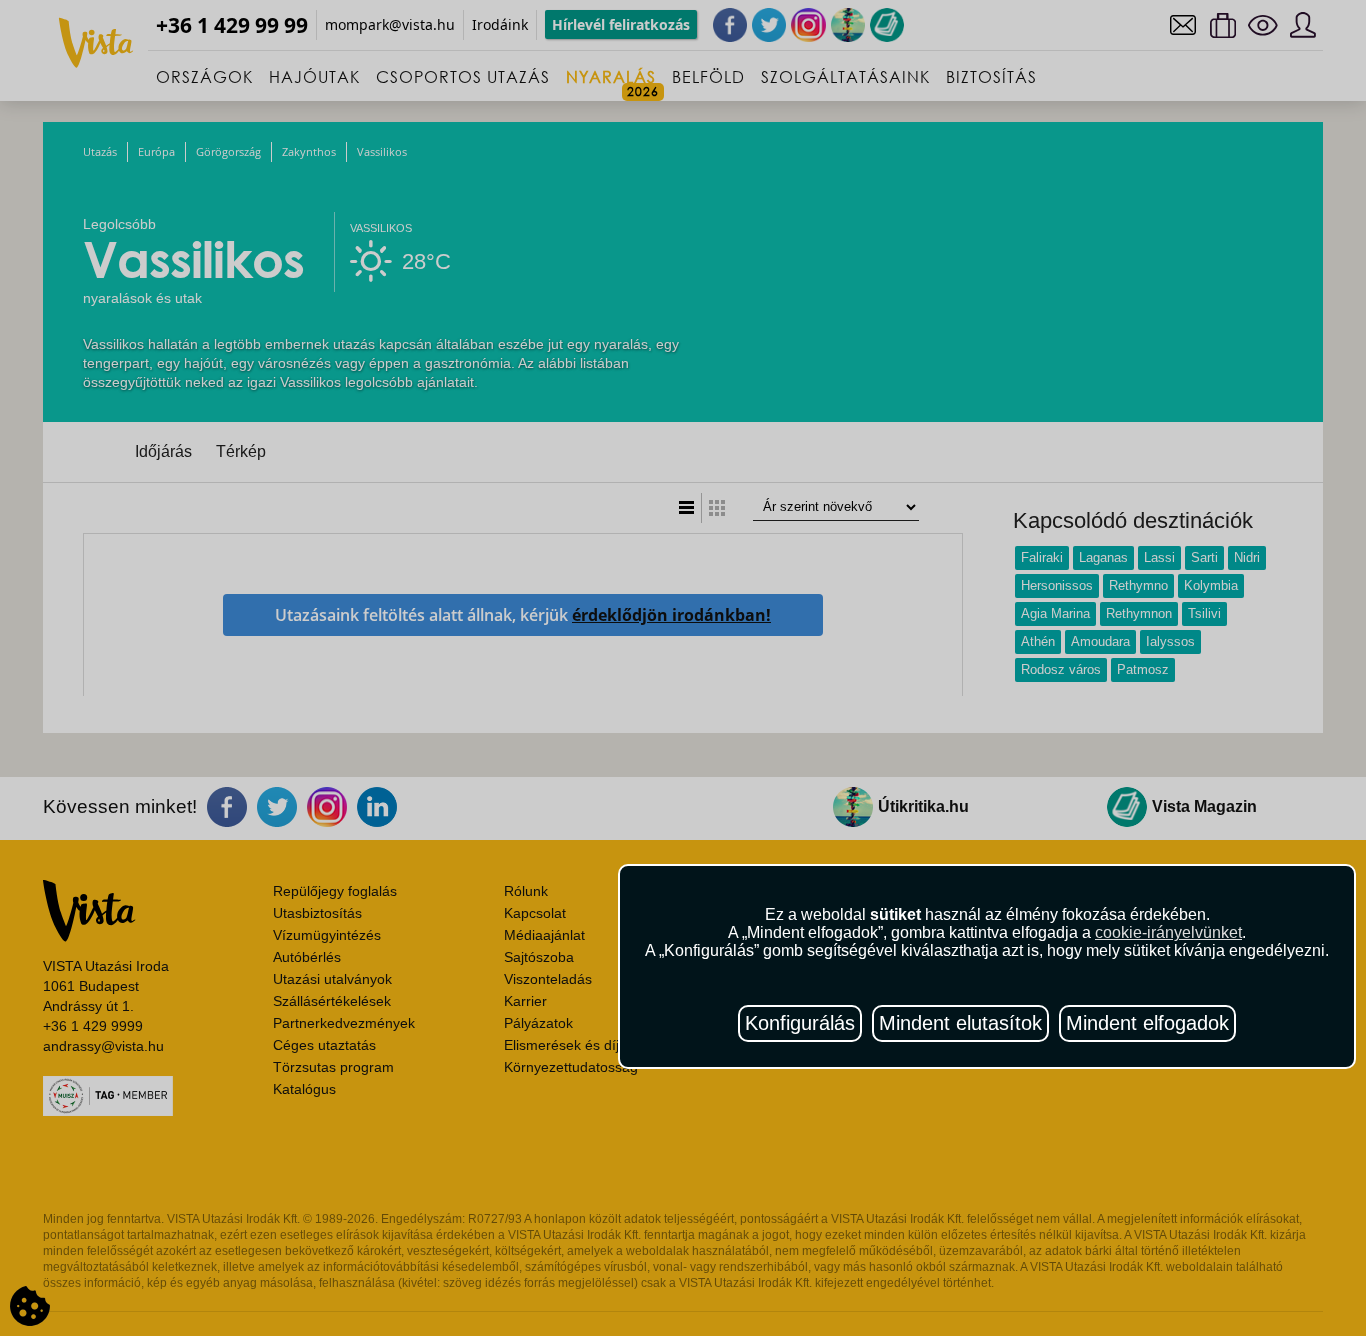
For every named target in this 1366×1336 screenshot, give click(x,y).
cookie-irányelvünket (1168, 932)
